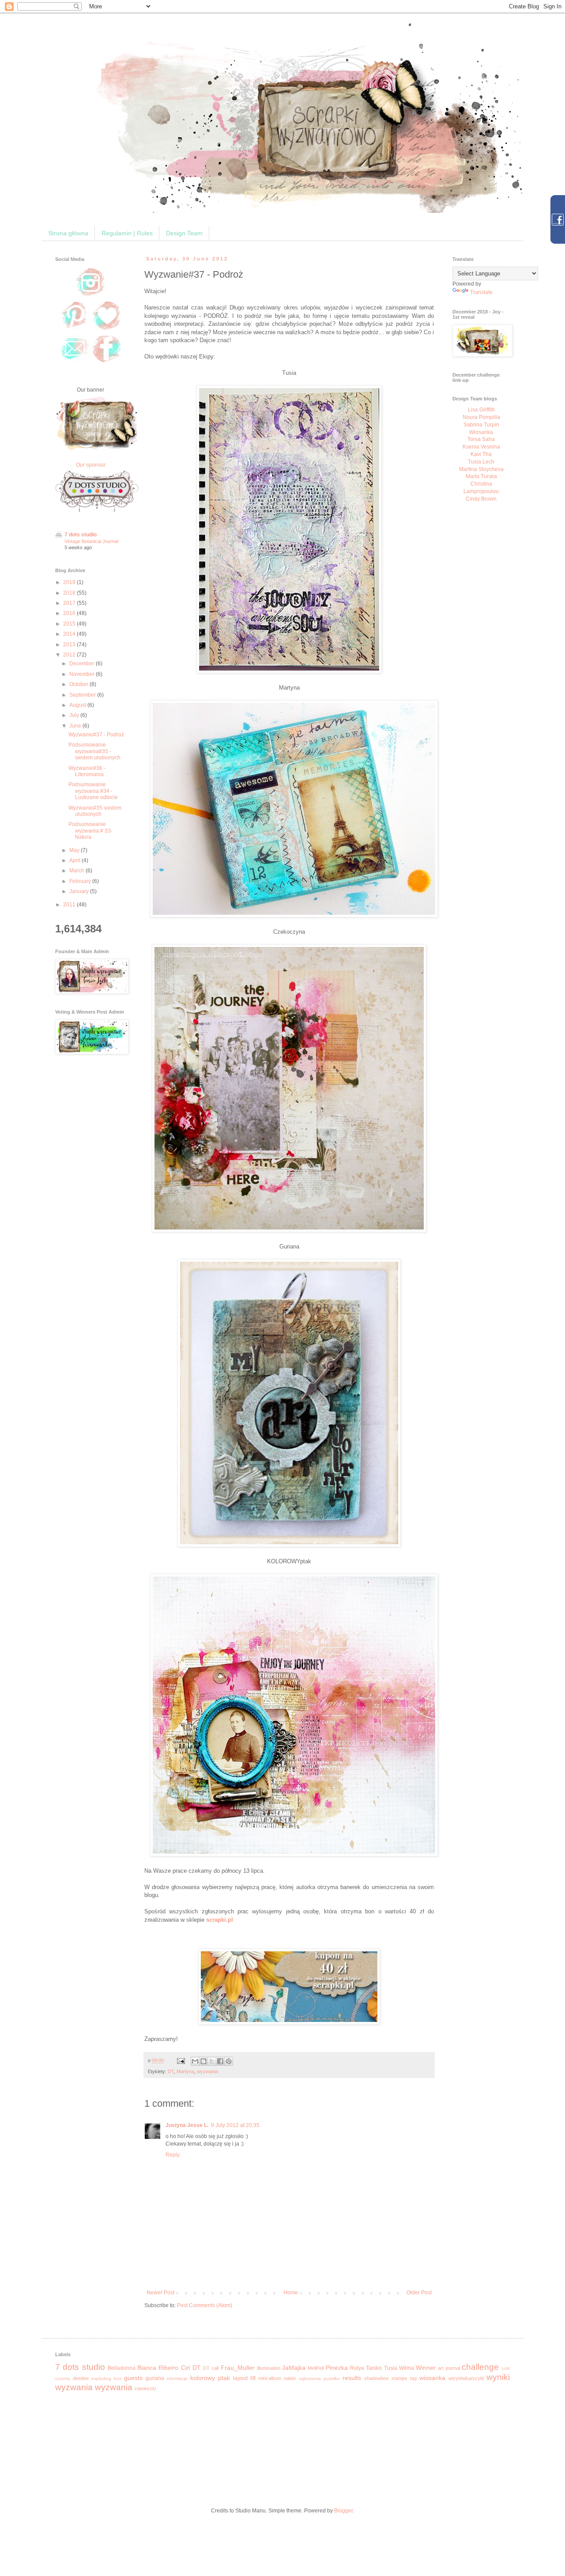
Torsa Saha (481, 439)
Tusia (391, 2368)
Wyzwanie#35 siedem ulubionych (95, 811)
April (75, 860)
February (81, 881)
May (75, 850)
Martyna (185, 2071)
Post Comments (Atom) (205, 2305)
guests (133, 2378)
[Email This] (195, 2061)
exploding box (106, 2378)
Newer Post (160, 2293)
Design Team (184, 233)
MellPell (316, 2368)
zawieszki (145, 2388)
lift (253, 2378)
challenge (480, 2367)
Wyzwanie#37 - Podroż (96, 735)
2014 (70, 634)
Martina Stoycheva (481, 469)
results (352, 2378)
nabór (290, 2378)
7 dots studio (81, 535)
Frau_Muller (238, 2368)
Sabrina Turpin (481, 425)
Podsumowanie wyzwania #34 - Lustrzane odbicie (93, 791)
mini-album (270, 2378)
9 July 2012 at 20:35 (235, 2125)
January (80, 891)
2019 (70, 582)
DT (171, 2071)
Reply (173, 2155)
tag (413, 2378)
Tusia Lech (481, 462)
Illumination (269, 2368)
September (83, 695)
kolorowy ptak (210, 2378)
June (76, 726)
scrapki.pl (220, 1920)
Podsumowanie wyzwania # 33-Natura (90, 831)
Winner (426, 2368)
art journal (449, 2368)
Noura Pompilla (481, 417)
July (75, 715)
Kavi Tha (481, 454)
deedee (81, 2378)
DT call (211, 2368)
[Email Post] (181, 2060)
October (79, 684)
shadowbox (377, 2378)
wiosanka (432, 2378)
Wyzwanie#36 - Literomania (87, 771)
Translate (481, 292)
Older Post (419, 2293)
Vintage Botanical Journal (91, 541)
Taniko (374, 2368)
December (83, 664)
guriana (155, 2378)
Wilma (407, 2368)
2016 (70, 613)
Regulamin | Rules (127, 233)
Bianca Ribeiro (158, 2368)
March (77, 871)
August (78, 705)
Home (291, 2293)
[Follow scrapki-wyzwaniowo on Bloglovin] (107, 329)
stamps (399, 2378)
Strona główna (68, 233)
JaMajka (294, 2368)
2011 (70, 905)
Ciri (186, 2368)
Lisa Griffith (481, 410)
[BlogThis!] (203, 2061)
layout (240, 2378)
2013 (70, 645)
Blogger (343, 2511)
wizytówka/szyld (466, 2378)
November (83, 674)
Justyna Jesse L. (187, 2125)
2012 (70, 655)
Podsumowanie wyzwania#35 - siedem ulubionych (94, 751)
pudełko (332, 2378)
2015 (70, 624)
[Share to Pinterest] (229, 2061)
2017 (70, 603)
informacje (177, 2378)
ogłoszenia (310, 2378)
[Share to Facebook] (220, 2061)
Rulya (357, 2368)
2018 (70, 593)
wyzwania (207, 2071)
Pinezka (337, 2368)
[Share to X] (212, 2061)
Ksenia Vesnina (481, 447)
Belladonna (122, 2368)
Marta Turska (481, 476)
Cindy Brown (481, 499)
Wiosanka (481, 432)
